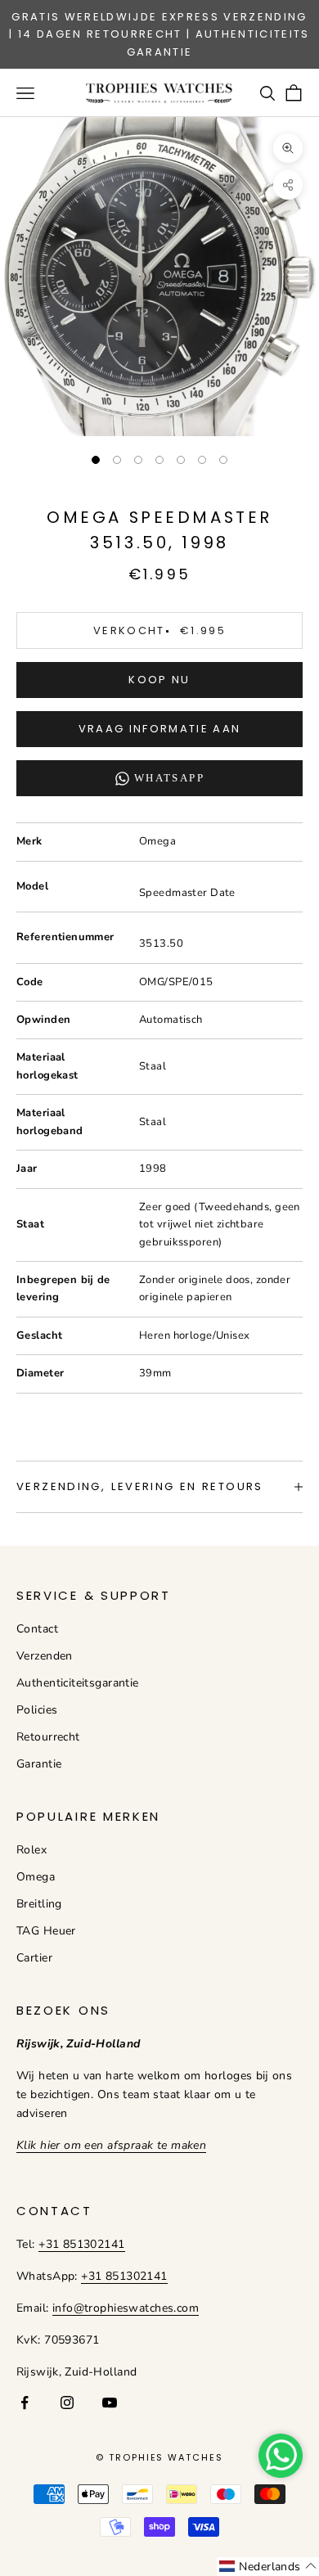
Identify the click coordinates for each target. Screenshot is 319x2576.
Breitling (39, 1904)
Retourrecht (48, 1737)
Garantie (39, 1764)
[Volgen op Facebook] (25, 2403)
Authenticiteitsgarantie (78, 1683)
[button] (268, 2567)
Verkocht (159, 630)
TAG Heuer (46, 1931)
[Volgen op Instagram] (67, 2403)
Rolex (31, 1850)
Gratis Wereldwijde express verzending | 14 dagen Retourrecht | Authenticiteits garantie (159, 34)
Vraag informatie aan (160, 729)
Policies (37, 1710)
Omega (36, 1877)
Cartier (34, 1958)
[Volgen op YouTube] (110, 2403)
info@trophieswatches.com (126, 2308)
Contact (37, 1629)
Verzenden (45, 1656)
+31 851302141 (81, 2244)
